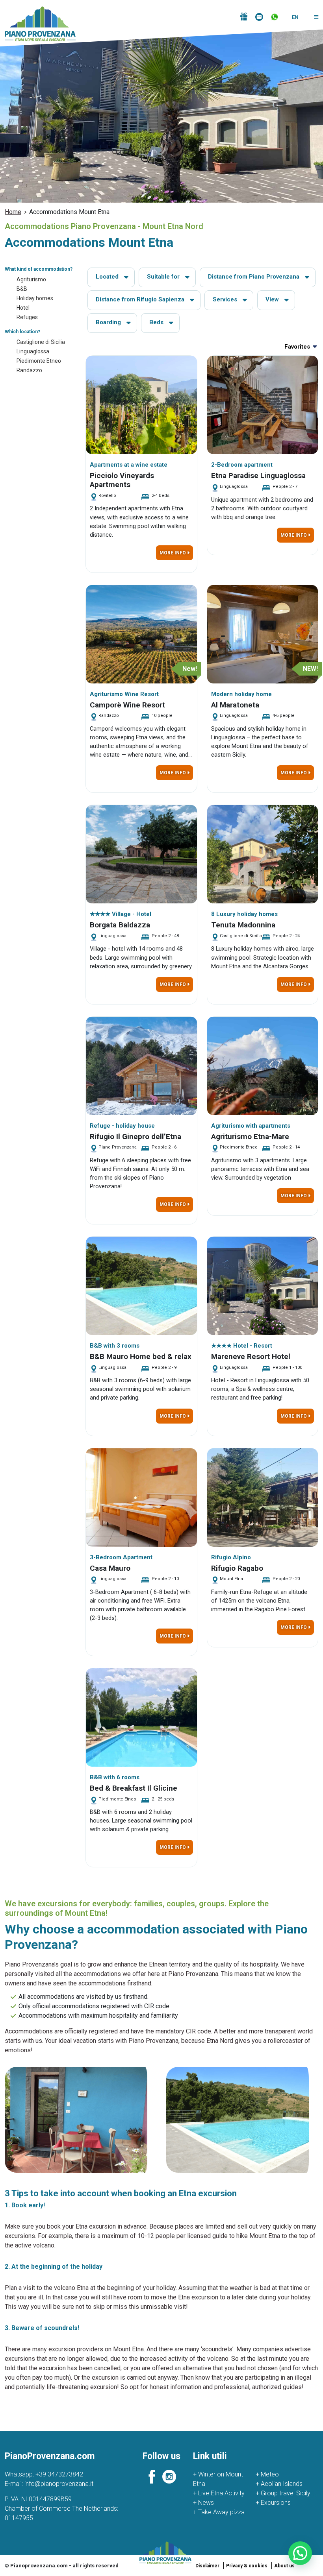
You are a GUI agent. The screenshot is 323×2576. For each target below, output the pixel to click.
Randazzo (29, 370)
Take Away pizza (219, 2512)
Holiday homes (35, 298)
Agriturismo (31, 279)
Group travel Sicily (283, 2493)
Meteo (267, 2474)
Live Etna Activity (219, 2493)
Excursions (273, 2503)
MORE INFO (173, 553)
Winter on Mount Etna (218, 2479)
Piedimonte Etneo (39, 361)
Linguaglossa (33, 351)
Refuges (27, 317)
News (203, 2503)
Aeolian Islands (279, 2484)
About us (284, 2566)
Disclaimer (207, 2566)
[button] (313, 17)
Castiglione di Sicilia (41, 342)
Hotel (23, 308)
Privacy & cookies (247, 2566)
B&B (22, 289)
